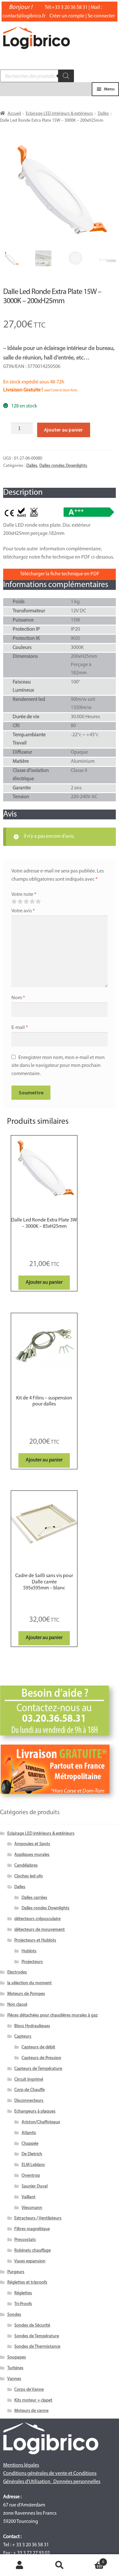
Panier (92, 2560)
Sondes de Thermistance (37, 2347)
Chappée (30, 2144)
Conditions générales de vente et (38, 2474)
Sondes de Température (37, 2336)
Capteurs (23, 2037)
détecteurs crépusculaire (37, 1919)
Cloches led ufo (29, 1876)
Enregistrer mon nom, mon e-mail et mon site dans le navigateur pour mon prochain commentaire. (58, 1066)
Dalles (103, 114)
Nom (18, 998)
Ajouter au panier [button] (44, 1282)
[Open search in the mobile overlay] (37, 76)
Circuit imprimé (29, 2080)
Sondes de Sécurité (32, 2325)
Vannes (14, 2379)
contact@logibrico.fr (24, 16)
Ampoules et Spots (32, 1844)
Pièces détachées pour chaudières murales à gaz (53, 2015)
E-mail (20, 1028)
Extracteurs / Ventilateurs (38, 2218)
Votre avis (23, 911)
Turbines (15, 2368)
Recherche (60, 2565)
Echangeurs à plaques (35, 2111)
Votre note (24, 895)
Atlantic (29, 2133)
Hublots (29, 1951)
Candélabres (26, 1866)
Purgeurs (16, 2272)
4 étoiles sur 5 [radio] (32, 902)
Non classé (17, 2005)
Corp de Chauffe (30, 2090)
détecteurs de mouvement (40, 1930)
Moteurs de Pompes (26, 1994)
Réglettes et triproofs (27, 2282)
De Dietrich (32, 2154)
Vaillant (29, 2197)
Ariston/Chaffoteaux (41, 2122)
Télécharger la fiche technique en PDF (60, 574)
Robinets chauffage (33, 2251)
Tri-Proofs (23, 2304)
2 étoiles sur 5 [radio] (20, 902)
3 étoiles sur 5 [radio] (26, 902)
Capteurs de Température (38, 2069)
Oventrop (31, 2176)
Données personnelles (77, 2482)
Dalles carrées (34, 1898)
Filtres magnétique (32, 2229)
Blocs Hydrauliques (32, 2026)
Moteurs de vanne (31, 2411)
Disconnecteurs (29, 2101)
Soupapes (17, 2357)
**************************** (44, 1239)
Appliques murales (32, 1855)
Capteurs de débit (38, 2047)
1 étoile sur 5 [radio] (14, 902)
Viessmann (32, 2208)
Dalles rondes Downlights (63, 466)
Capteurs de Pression (41, 2058)
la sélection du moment (30, 1983)
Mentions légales (21, 2465)
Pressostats (25, 2240)
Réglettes (23, 2293)
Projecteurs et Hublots (35, 1940)
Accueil (14, 114)
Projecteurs (32, 1962)
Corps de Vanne (29, 2390)
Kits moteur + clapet (33, 2400)
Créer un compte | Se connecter (82, 16)
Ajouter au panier (63, 430)
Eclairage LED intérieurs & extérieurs (59, 114)
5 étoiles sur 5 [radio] (38, 902)
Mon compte (20, 2565)
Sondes (14, 2315)
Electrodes (17, 1972)
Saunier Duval (35, 2186)
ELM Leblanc (33, 2165)
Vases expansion (30, 2261)
